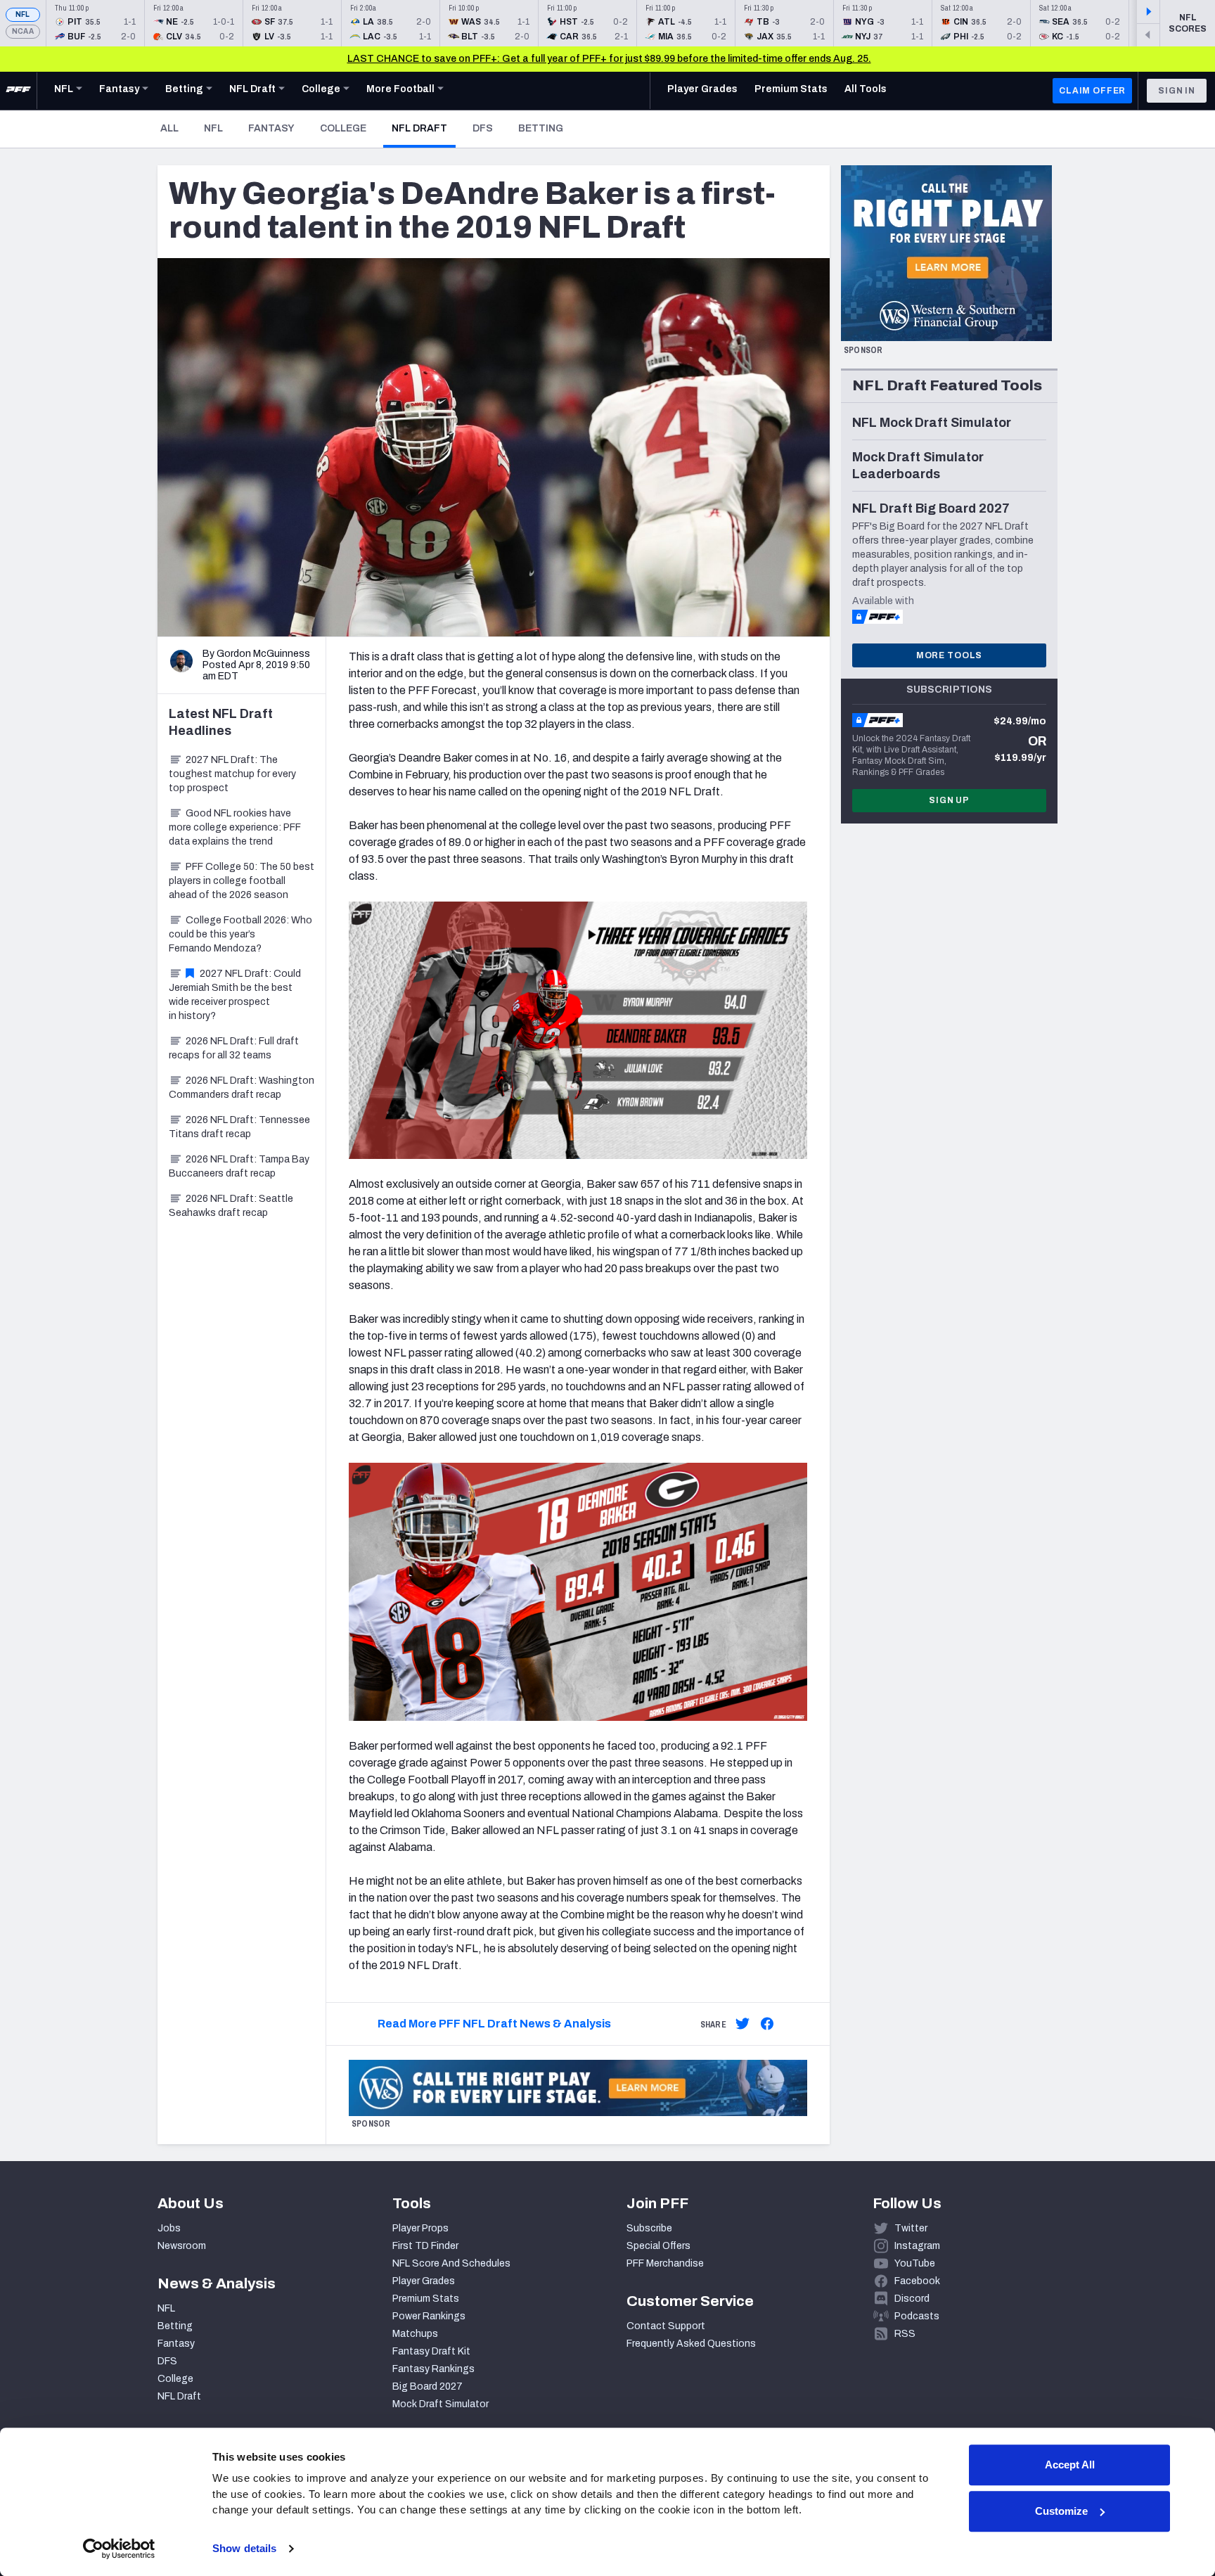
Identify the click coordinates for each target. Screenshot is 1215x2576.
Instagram (917, 2246)
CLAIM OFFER (1092, 91)
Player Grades (424, 2281)
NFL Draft (424, 128)
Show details (244, 2548)
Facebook (917, 2281)
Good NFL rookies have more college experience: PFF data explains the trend (235, 827)
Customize (1061, 2511)
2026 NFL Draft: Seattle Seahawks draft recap (231, 1206)
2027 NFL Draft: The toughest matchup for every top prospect (232, 774)
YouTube (915, 2263)
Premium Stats (426, 2299)
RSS (905, 2334)
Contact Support (666, 2326)
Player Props (420, 2228)
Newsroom (182, 2246)
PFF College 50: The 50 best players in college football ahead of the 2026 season (242, 881)
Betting (541, 128)
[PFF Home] (18, 91)
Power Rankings (429, 2316)
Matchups (415, 2334)
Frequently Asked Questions (691, 2344)
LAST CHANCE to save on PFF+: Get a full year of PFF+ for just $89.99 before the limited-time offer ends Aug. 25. (609, 59)
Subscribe (649, 2228)
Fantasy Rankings (433, 2369)
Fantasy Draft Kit (431, 2351)
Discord (912, 2299)
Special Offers (658, 2246)
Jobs (169, 2228)
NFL (23, 14)
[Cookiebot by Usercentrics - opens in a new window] (119, 2549)
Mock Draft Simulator (441, 2404)
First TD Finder (425, 2246)
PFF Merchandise (665, 2263)
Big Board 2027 (427, 2386)
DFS (483, 128)
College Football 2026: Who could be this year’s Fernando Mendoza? (240, 934)
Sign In (1177, 91)
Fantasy (271, 128)
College (343, 128)
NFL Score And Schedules (451, 2263)
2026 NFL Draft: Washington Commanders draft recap (242, 1088)
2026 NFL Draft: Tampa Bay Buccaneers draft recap (239, 1166)
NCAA (23, 31)
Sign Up (949, 800)
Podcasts (917, 2316)
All (169, 128)
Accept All (1070, 2465)
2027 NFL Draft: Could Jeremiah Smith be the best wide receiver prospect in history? (235, 995)
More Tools (949, 655)
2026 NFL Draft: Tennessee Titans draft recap (239, 1127)
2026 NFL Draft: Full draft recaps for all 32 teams (234, 1048)
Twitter (911, 2228)
